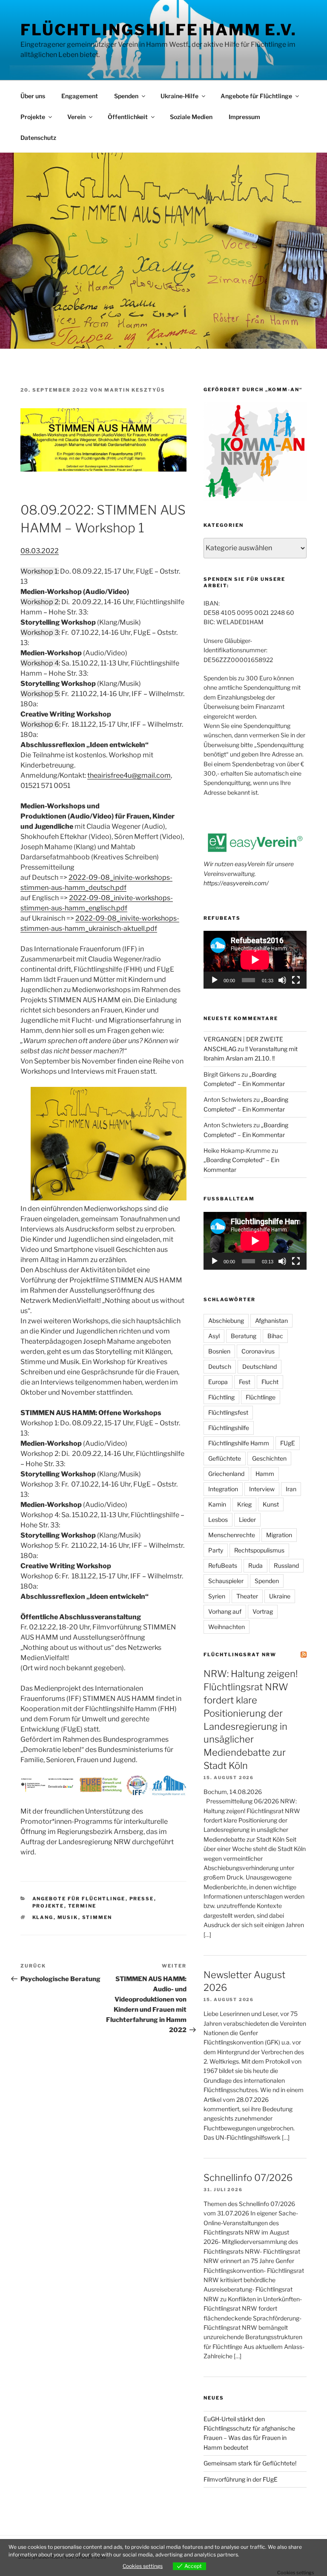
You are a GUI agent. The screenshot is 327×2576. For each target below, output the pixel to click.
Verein (76, 117)
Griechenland (226, 1474)
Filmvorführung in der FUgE (241, 2479)
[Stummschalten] (282, 980)
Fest (245, 1382)
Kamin (217, 1504)
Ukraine (280, 1596)
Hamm (265, 1474)
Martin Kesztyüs (135, 390)
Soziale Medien (191, 117)
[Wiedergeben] (215, 980)
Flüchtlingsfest (228, 1412)
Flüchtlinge (261, 1397)
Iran (291, 1489)
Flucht (270, 1382)
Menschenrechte (232, 1535)
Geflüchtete (225, 1458)
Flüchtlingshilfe (229, 1428)
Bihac (275, 1336)
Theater (247, 1596)
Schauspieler (226, 1581)
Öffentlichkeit (128, 117)
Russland (286, 1565)
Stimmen (97, 1917)
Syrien (217, 1596)
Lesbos (218, 1520)
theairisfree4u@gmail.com (129, 775)
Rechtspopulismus (259, 1550)
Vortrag (263, 1611)
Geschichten (269, 1458)
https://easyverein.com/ (236, 883)
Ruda (255, 1565)
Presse (142, 1899)
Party (216, 1550)
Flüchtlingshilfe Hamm (239, 1443)
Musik (68, 1917)
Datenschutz (38, 138)
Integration (223, 1489)
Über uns (33, 96)
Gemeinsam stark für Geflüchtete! (250, 2463)
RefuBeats (223, 1565)
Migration (279, 1535)
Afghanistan (271, 1321)
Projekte (33, 117)
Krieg (244, 1504)
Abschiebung (226, 1321)
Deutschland (260, 1366)
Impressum (244, 117)
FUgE (288, 1443)
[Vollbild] (296, 980)
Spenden (126, 96)
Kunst (271, 1504)
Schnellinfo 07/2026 (248, 2178)
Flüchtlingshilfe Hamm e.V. (159, 30)
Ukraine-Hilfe (179, 96)
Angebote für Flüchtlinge (256, 96)
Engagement (80, 96)
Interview (262, 1489)
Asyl (214, 1336)
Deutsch (220, 1366)
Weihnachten (227, 1627)
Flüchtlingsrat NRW (240, 1655)
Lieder (247, 1520)
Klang (43, 1917)
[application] (255, 960)
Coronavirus (258, 1351)
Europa (218, 1382)
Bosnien (219, 1351)
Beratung (244, 1336)
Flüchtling (221, 1397)
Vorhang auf (225, 1611)
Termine (82, 1906)
